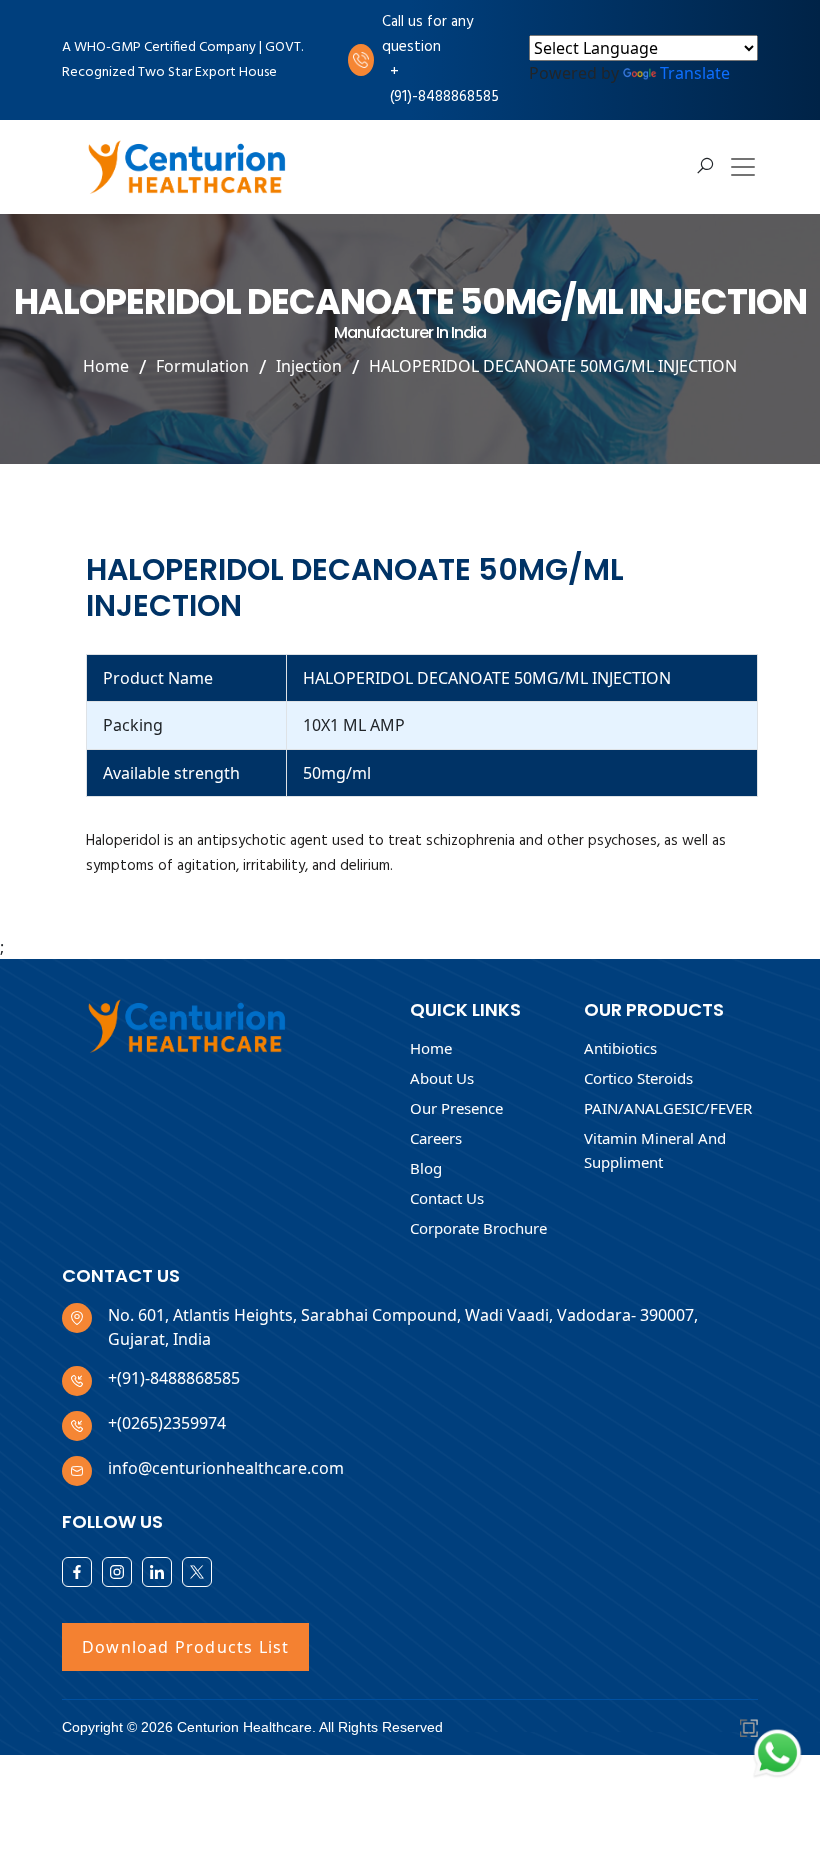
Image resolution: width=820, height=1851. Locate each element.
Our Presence (456, 1108)
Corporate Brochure (478, 1228)
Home (106, 366)
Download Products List (185, 1647)
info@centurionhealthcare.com (226, 1468)
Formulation (202, 366)
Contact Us (447, 1198)
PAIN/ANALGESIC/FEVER (668, 1108)
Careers (436, 1138)
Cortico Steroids (638, 1078)
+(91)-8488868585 (444, 84)
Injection (309, 366)
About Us (442, 1078)
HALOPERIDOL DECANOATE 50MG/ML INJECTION (553, 366)
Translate (695, 73)
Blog (426, 1168)
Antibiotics (620, 1048)
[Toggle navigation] (743, 167)
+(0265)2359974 (167, 1423)
